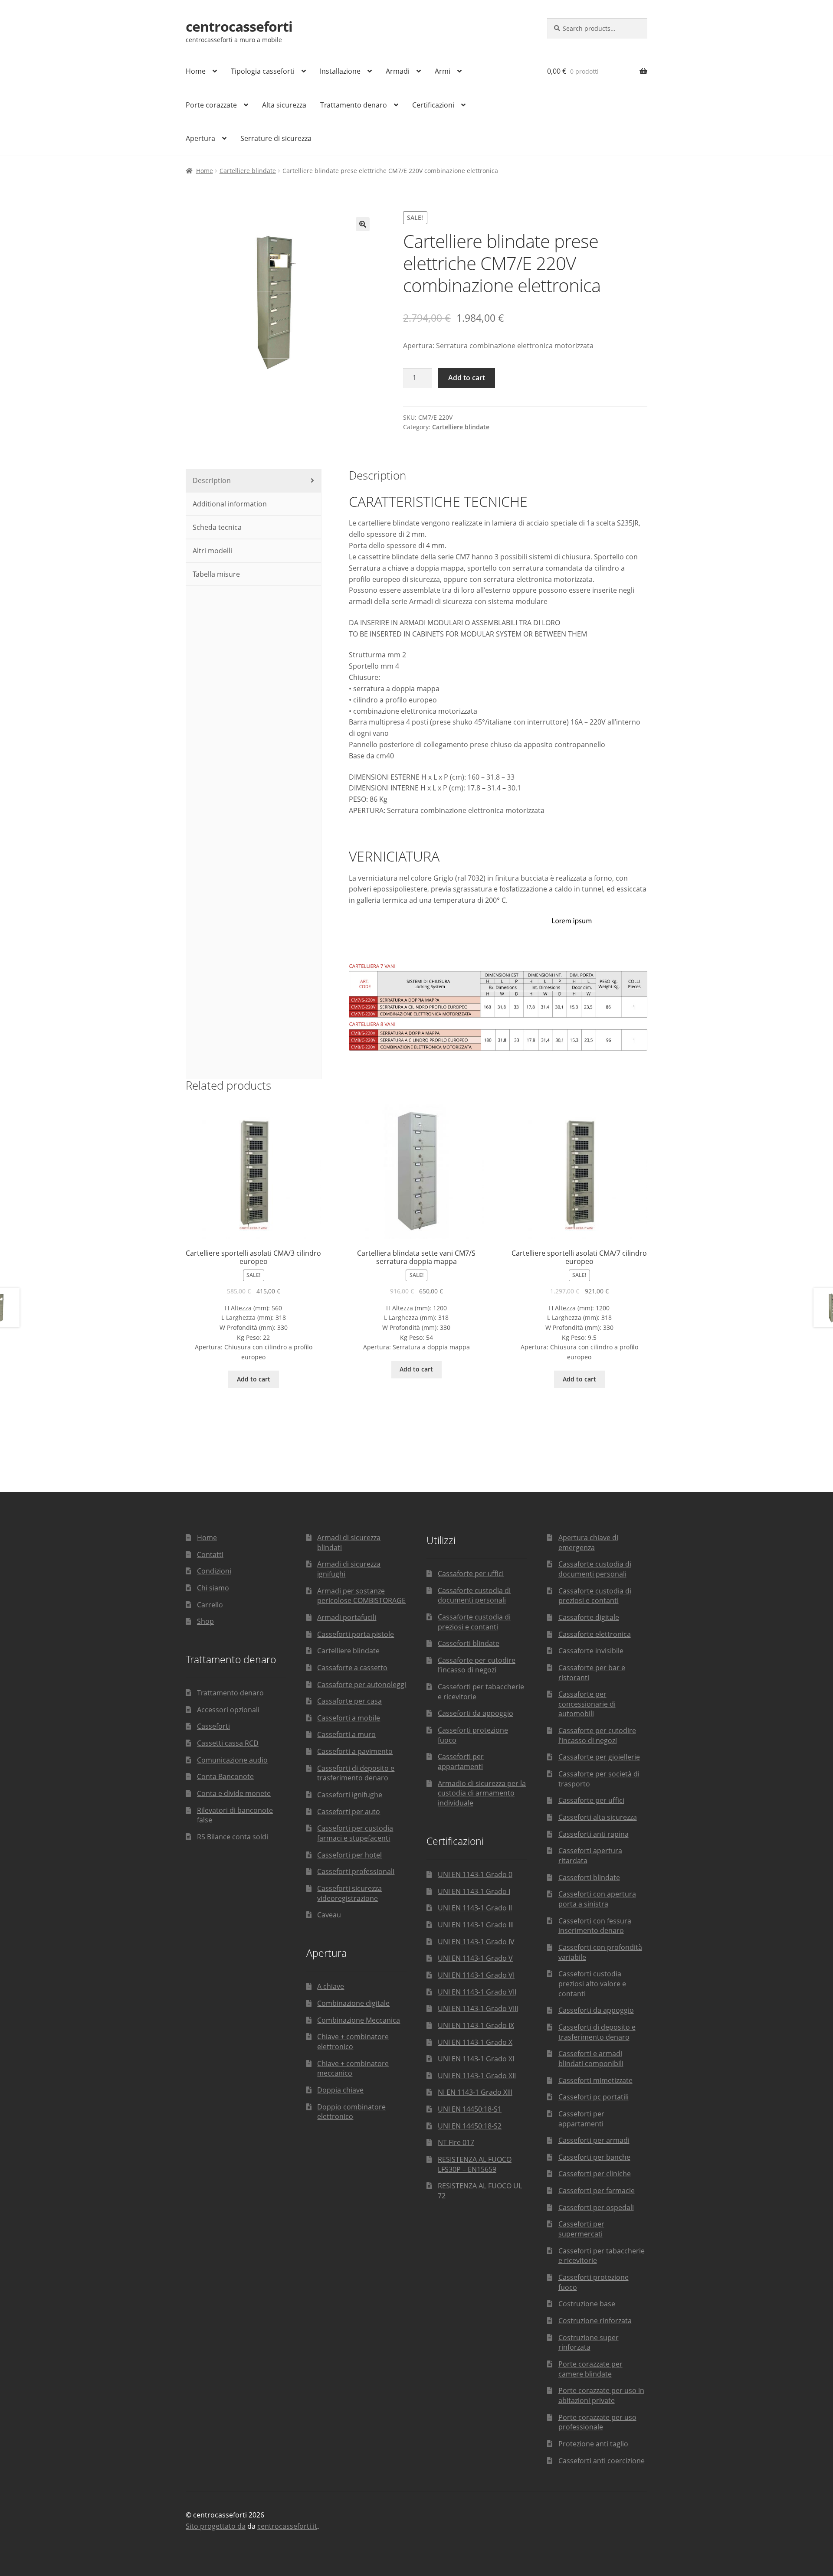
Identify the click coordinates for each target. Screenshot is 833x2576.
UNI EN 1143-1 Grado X (475, 2042)
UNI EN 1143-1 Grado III (476, 1925)
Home (196, 71)
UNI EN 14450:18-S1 (470, 2109)
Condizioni (214, 1571)
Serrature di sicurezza (276, 138)
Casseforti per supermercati (581, 2229)
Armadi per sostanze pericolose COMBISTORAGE (361, 1596)
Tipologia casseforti (263, 71)
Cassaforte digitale (589, 1617)
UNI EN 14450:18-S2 (470, 2126)
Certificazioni (433, 105)
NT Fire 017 (456, 2142)
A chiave (331, 1986)
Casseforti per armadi (594, 2140)
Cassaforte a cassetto (352, 1668)
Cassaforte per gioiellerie (599, 1757)
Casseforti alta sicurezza (598, 1817)
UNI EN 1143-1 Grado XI (476, 2059)
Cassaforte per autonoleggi (362, 1685)
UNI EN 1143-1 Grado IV (476, 1942)
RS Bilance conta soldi (233, 1837)
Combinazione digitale (353, 2003)
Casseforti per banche (594, 2157)
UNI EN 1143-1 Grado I (474, 1891)
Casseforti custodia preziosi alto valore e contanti (592, 1983)
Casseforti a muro (346, 1734)
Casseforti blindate (469, 1643)
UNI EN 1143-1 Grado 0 (475, 1874)
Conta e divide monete (234, 1793)
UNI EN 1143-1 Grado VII (477, 1992)
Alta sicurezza (284, 105)
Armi (443, 71)
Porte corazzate (211, 105)
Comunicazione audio (232, 1760)
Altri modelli (212, 551)
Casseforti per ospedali (596, 2207)
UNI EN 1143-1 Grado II (475, 1908)
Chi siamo (213, 1588)
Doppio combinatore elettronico (351, 2112)
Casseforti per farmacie (597, 2191)
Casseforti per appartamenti (461, 1761)
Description (211, 480)
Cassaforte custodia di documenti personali (474, 1595)
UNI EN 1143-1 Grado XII (477, 2076)
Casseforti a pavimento (355, 1751)
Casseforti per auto (349, 1812)
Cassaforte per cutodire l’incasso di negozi (477, 1665)
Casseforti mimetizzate (595, 2080)
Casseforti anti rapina (594, 1834)
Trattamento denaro (354, 105)
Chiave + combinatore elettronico (353, 2042)
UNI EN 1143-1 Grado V (475, 1958)
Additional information (229, 504)
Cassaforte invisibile (591, 1651)
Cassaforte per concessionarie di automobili (587, 1704)
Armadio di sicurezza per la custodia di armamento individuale (482, 1793)
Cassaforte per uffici (471, 1574)
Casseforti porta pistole (356, 1634)
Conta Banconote (225, 1776)
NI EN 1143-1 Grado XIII (475, 2092)
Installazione (340, 71)
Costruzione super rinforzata (589, 2343)
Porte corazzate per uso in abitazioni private (601, 2395)
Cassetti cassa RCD (228, 1743)
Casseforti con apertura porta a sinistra (597, 1899)
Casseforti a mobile (349, 1718)
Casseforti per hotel (349, 1855)
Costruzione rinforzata (595, 2321)
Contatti (210, 1554)
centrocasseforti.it (287, 2526)
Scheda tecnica (216, 527)
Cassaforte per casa (349, 1701)
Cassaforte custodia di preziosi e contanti (474, 1622)
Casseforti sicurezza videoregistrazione (349, 1893)
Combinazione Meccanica (359, 2020)
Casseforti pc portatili (594, 2097)
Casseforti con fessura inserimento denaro (595, 1926)
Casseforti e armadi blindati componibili (591, 2059)
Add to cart (467, 378)
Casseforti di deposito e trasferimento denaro (356, 1773)
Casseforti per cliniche (595, 2174)
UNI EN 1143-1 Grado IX (476, 2025)
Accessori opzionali (228, 1710)
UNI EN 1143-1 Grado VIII (478, 2008)
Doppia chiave (340, 2090)
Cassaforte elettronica (595, 1634)
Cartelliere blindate (248, 171)
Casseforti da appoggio (476, 1713)
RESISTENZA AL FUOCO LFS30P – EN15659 (475, 2164)
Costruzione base (587, 2304)
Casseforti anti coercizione (602, 2461)
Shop (205, 1621)
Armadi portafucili (347, 1617)
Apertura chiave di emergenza (588, 1543)
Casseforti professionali (356, 1871)
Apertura (200, 138)
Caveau (329, 1915)
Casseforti (213, 1726)
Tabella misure (215, 574)
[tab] (253, 481)
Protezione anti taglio (593, 2444)
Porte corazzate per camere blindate (590, 2369)
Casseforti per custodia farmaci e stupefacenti (355, 1833)
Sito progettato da (216, 2526)
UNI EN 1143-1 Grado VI (476, 1975)
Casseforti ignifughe (350, 1795)
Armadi (398, 71)
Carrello (210, 1605)
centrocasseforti (239, 26)
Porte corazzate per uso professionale (597, 2422)
